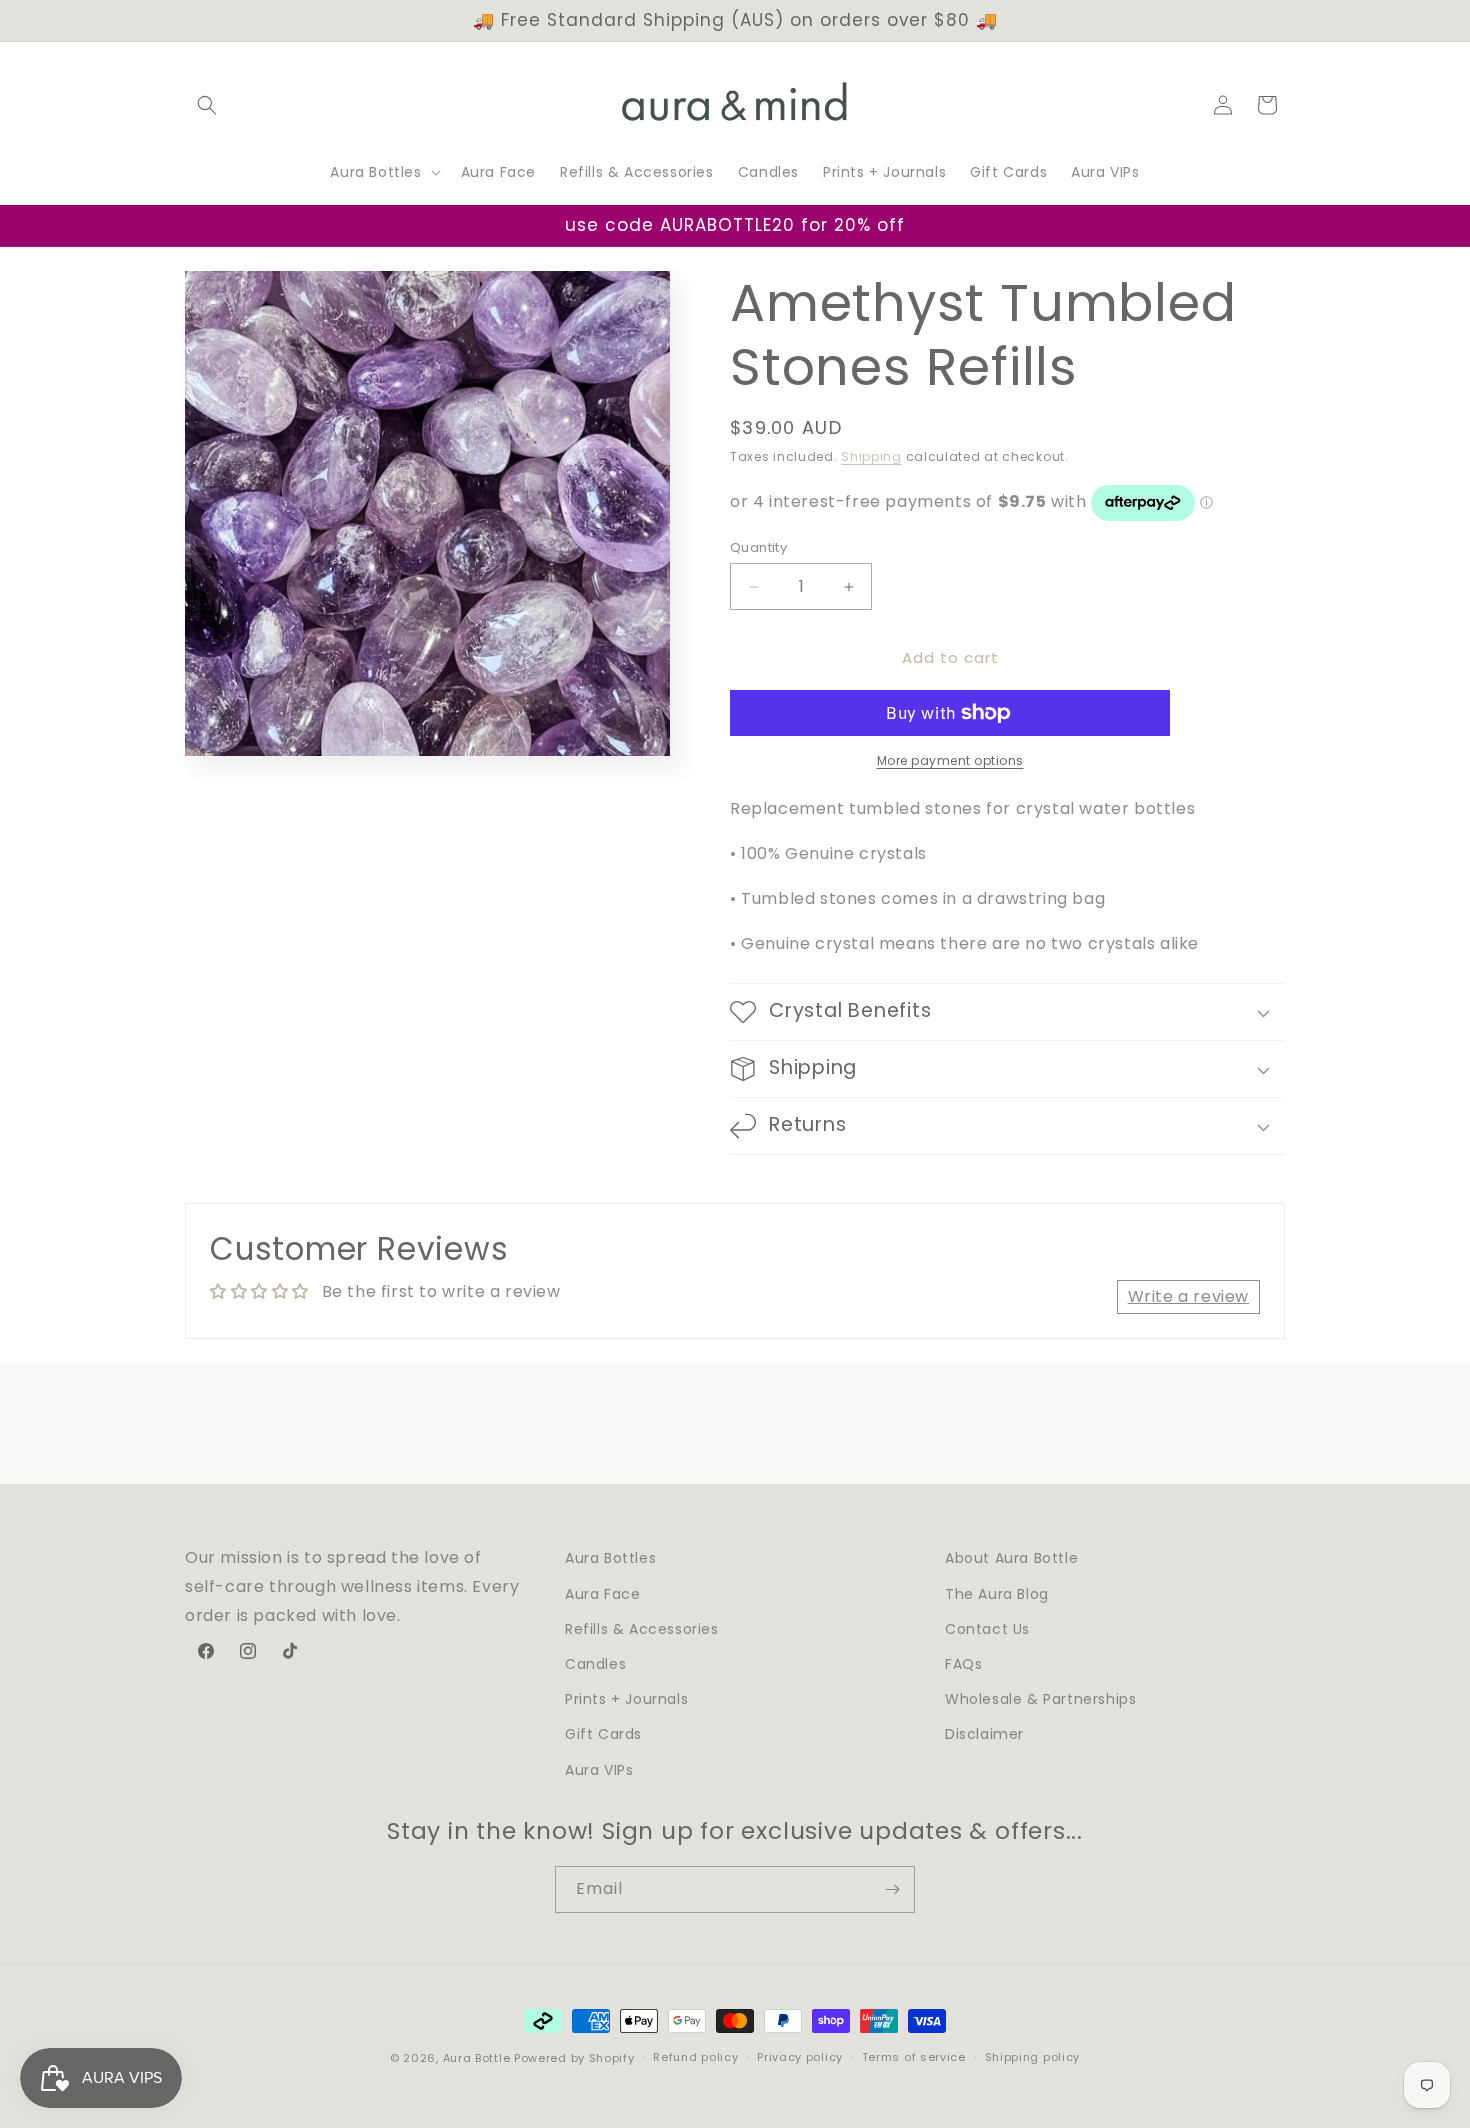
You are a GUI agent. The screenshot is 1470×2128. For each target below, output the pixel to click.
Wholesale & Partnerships (1040, 1698)
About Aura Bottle (1011, 1558)
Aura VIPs (599, 1769)
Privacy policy (800, 2057)
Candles (595, 1663)
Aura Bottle (477, 2058)
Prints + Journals (626, 1698)
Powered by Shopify (574, 2058)
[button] (207, 105)
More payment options (950, 760)
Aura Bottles (610, 1558)
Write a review (1188, 1296)
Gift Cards (603, 1733)
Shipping (871, 456)
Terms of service (914, 2057)
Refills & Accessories (642, 1628)
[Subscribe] (892, 1889)
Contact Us (987, 1628)
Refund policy (695, 2057)
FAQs (963, 1663)
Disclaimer (984, 1733)
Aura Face (602, 1593)
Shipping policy (1033, 2057)
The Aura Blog (997, 1593)
